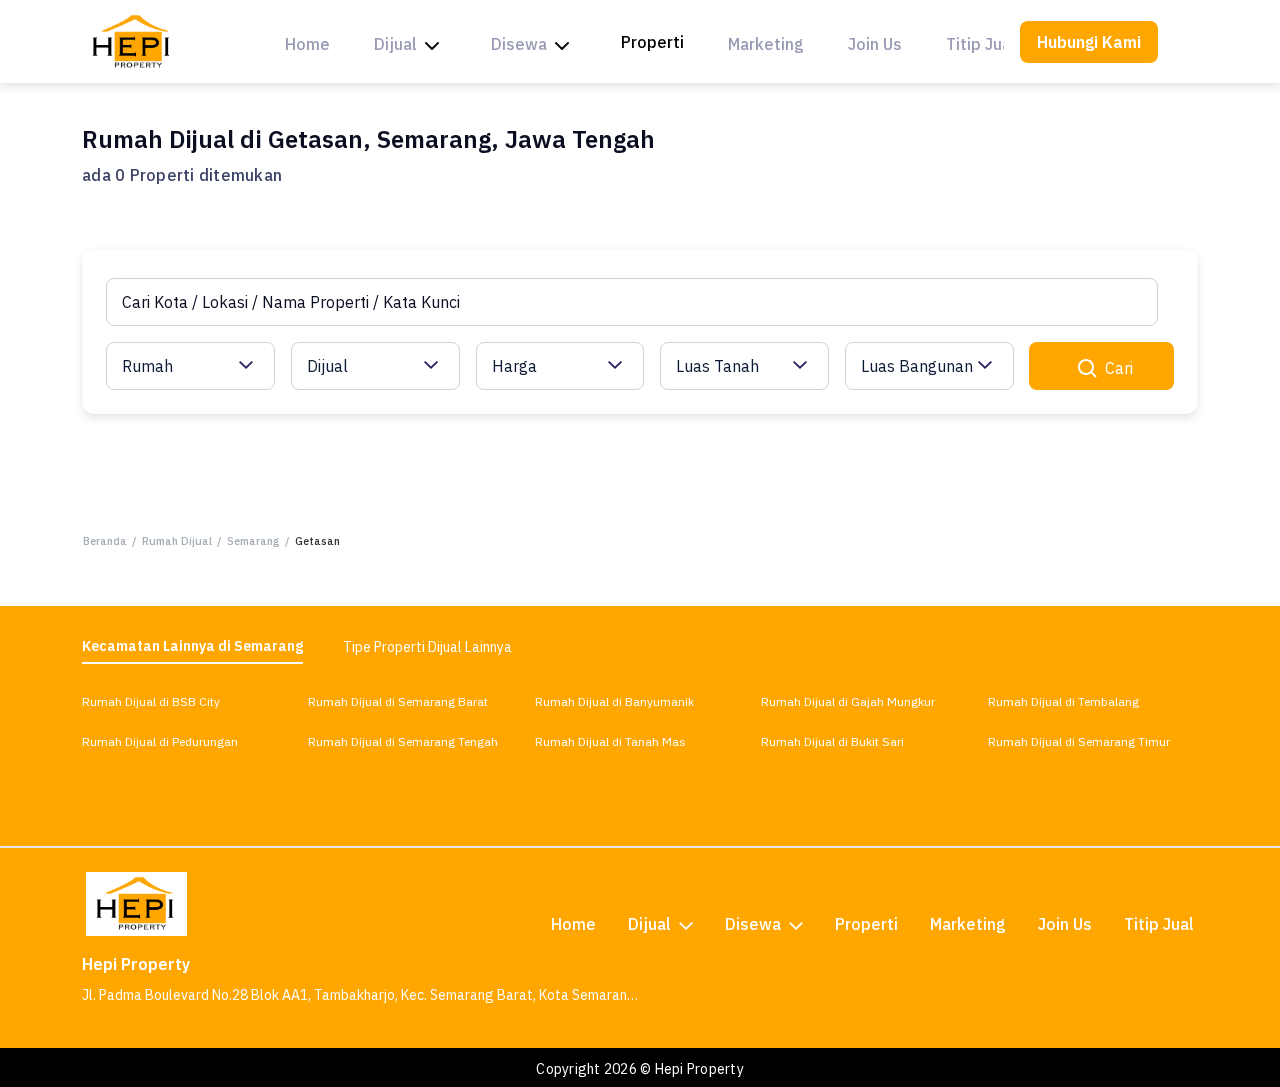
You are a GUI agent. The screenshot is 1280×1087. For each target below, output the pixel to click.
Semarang (253, 541)
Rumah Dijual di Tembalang (1063, 701)
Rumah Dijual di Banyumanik (614, 701)
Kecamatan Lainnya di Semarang (192, 646)
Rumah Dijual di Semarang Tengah (403, 741)
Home (307, 44)
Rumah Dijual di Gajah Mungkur (848, 701)
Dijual (395, 44)
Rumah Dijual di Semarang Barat (398, 701)
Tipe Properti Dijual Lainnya (427, 647)
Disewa (519, 44)
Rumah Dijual (177, 541)
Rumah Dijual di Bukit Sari (832, 741)
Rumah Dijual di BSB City (151, 701)
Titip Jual (981, 44)
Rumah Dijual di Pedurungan (160, 741)
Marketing (766, 44)
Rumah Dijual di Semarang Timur (1079, 741)
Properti (652, 42)
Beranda (105, 541)
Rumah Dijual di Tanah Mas (610, 741)
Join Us (875, 44)
